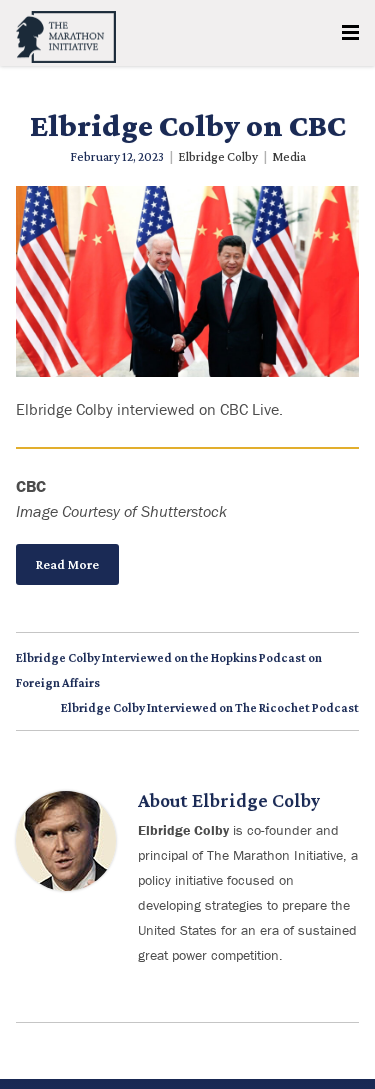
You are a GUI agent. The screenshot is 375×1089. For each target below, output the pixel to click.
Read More (67, 564)
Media (289, 156)
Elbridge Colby (218, 156)
